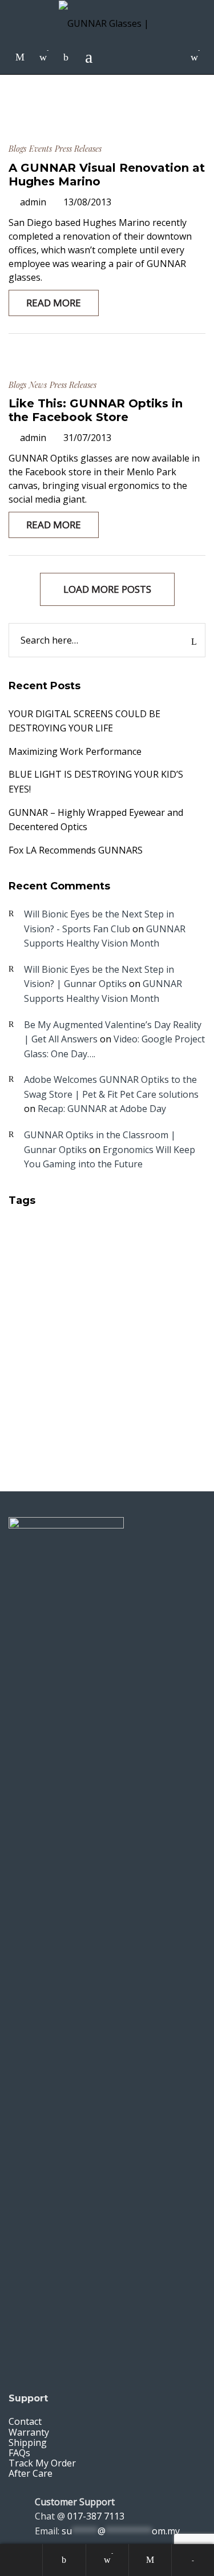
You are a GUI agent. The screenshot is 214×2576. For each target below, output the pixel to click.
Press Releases (78, 149)
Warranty (29, 2432)
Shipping (28, 2442)
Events (41, 149)
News (38, 385)
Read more (54, 303)
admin (33, 202)
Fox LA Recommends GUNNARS (76, 850)
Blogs (17, 149)
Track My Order (42, 2463)
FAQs (19, 2453)
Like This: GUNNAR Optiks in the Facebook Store (96, 410)
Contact (25, 2421)
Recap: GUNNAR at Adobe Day (102, 1109)
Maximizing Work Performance (75, 751)
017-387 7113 (96, 2516)
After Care (31, 2473)
